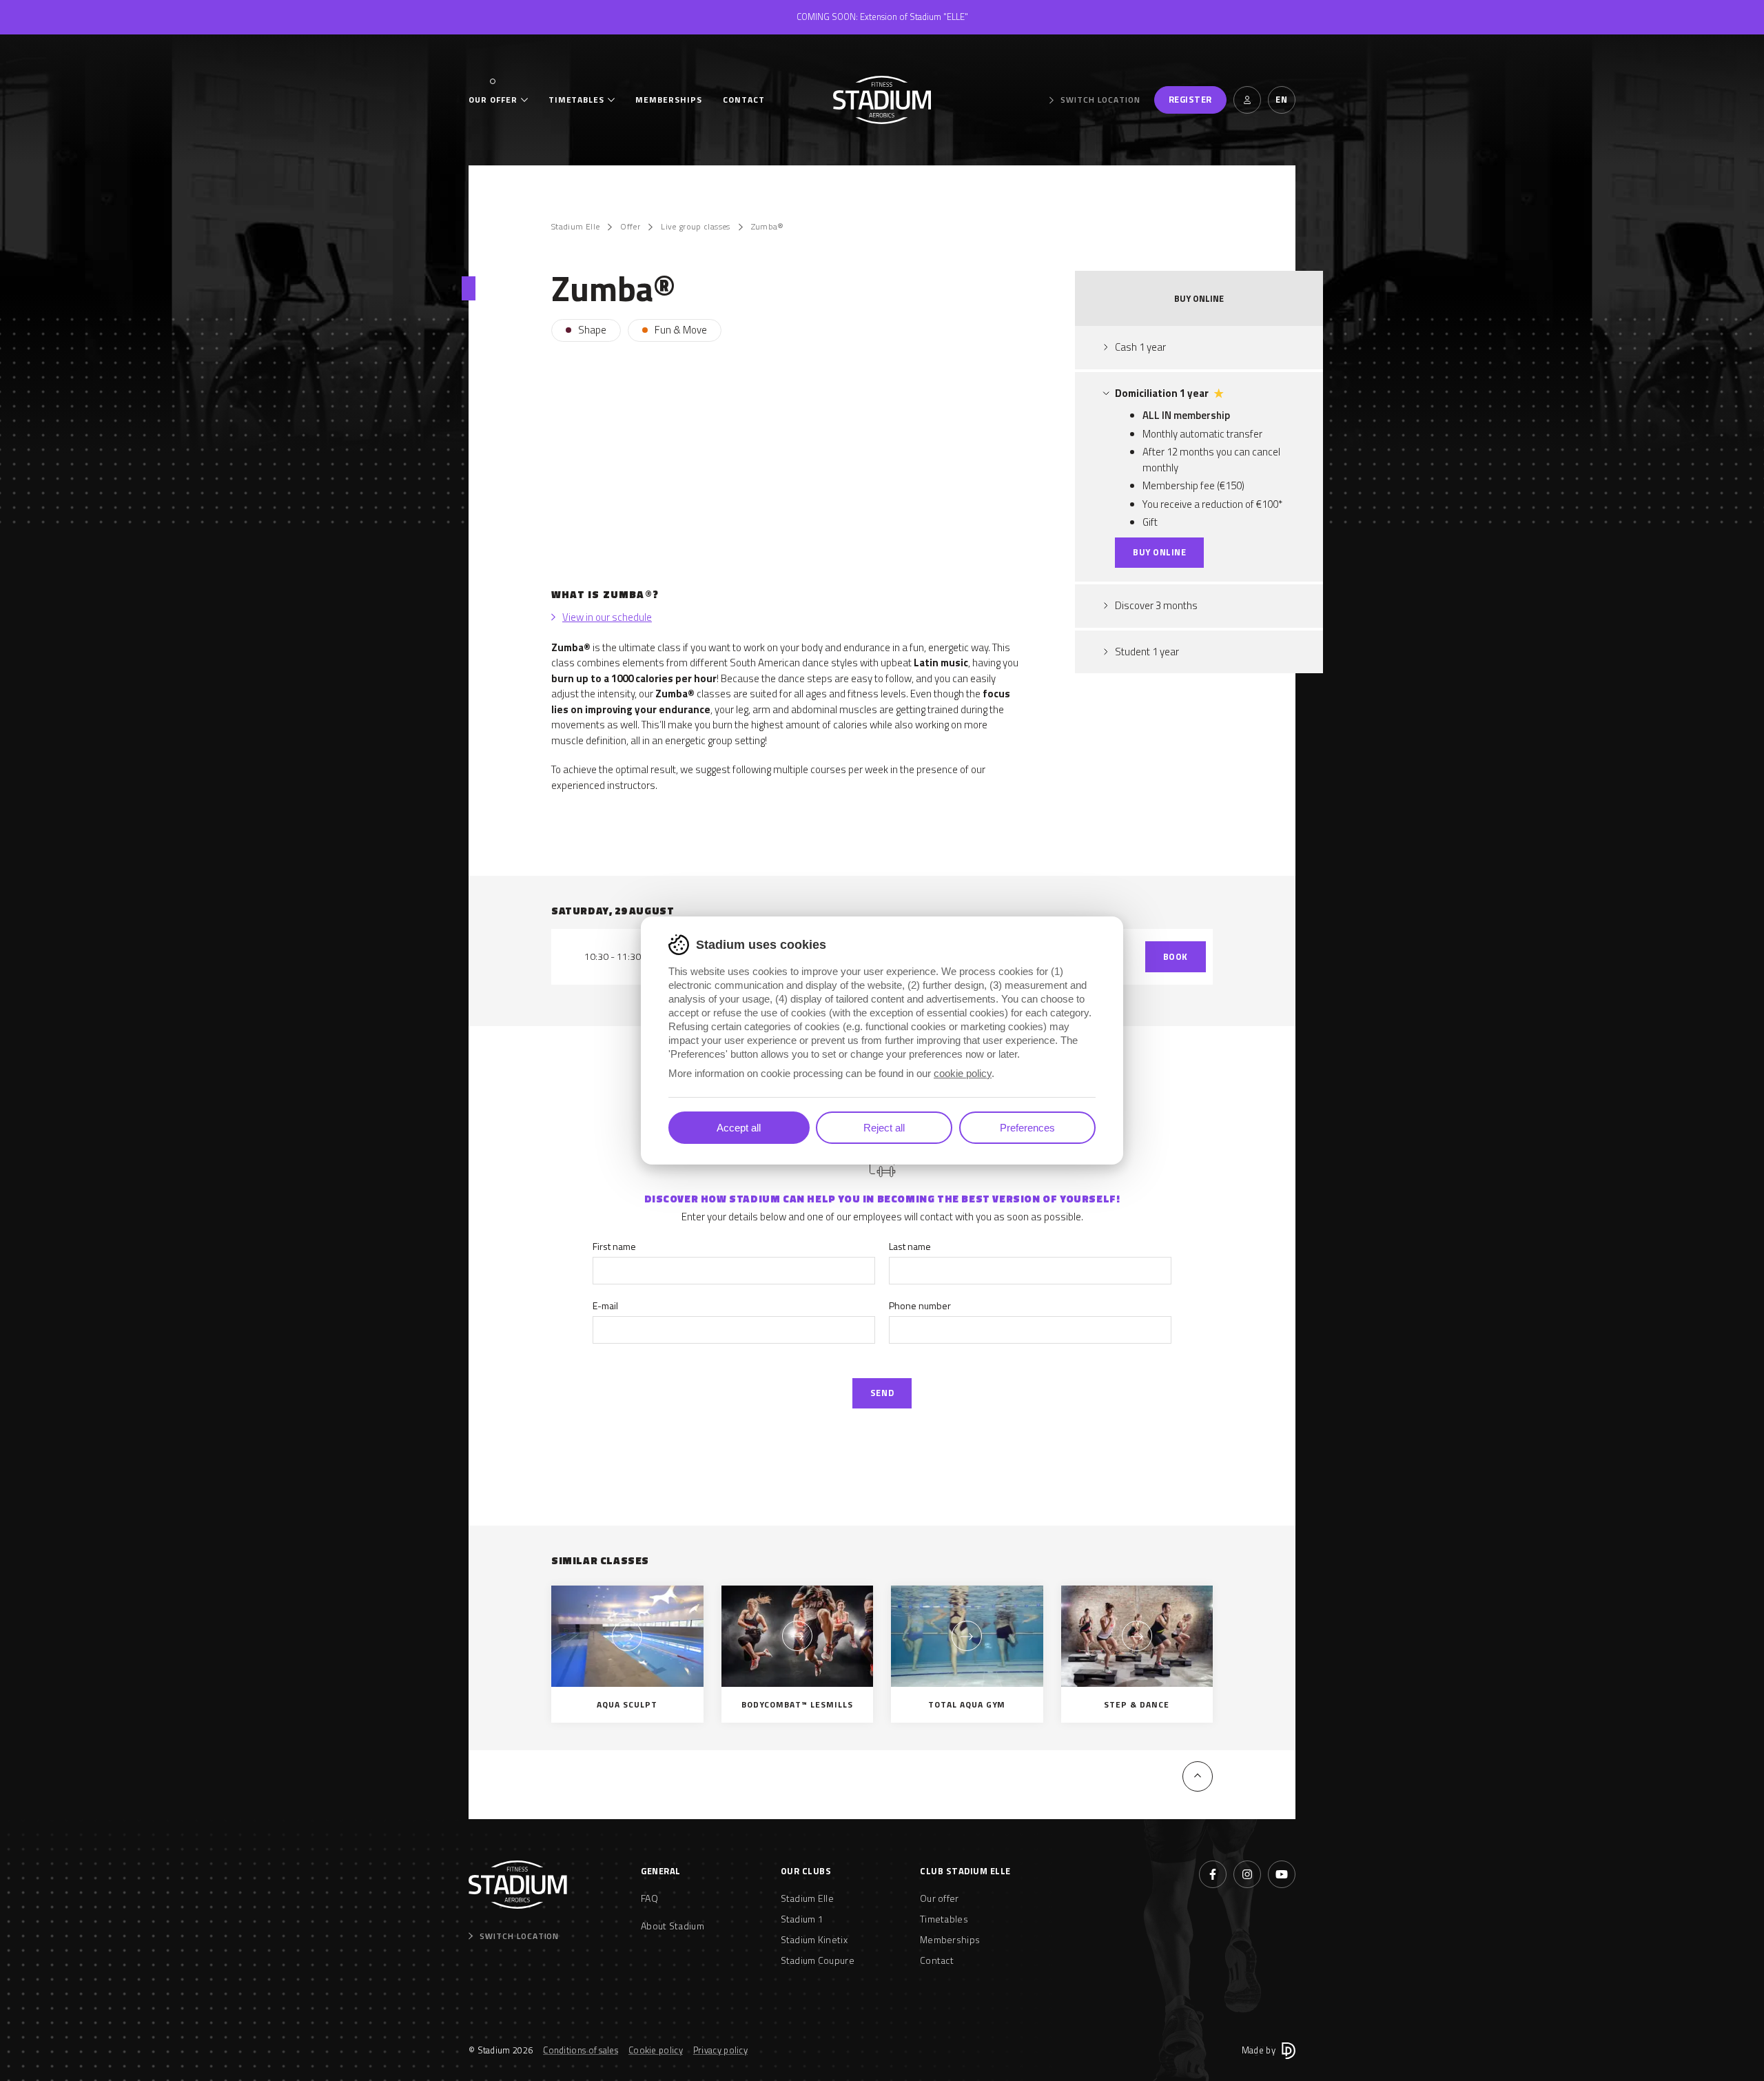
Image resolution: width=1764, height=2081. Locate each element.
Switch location (1100, 100)
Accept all (739, 1128)
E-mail (605, 1305)
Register (1190, 99)
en (1281, 99)
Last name (910, 1246)
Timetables (577, 100)
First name (614, 1246)
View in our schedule (607, 617)
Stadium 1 (802, 1919)
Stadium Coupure (818, 1960)
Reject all (884, 1128)
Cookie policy (656, 2050)
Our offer (493, 100)
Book (1176, 956)
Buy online (1159, 552)
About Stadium (673, 1926)
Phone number (920, 1305)
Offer (630, 227)
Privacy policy (720, 2050)
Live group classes (695, 227)
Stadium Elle (575, 227)
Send (882, 1393)
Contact (744, 100)
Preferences (1027, 1128)
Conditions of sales (581, 2050)
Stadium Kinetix (814, 1939)
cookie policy (963, 1073)
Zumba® (768, 227)
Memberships (669, 100)
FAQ (649, 1898)
